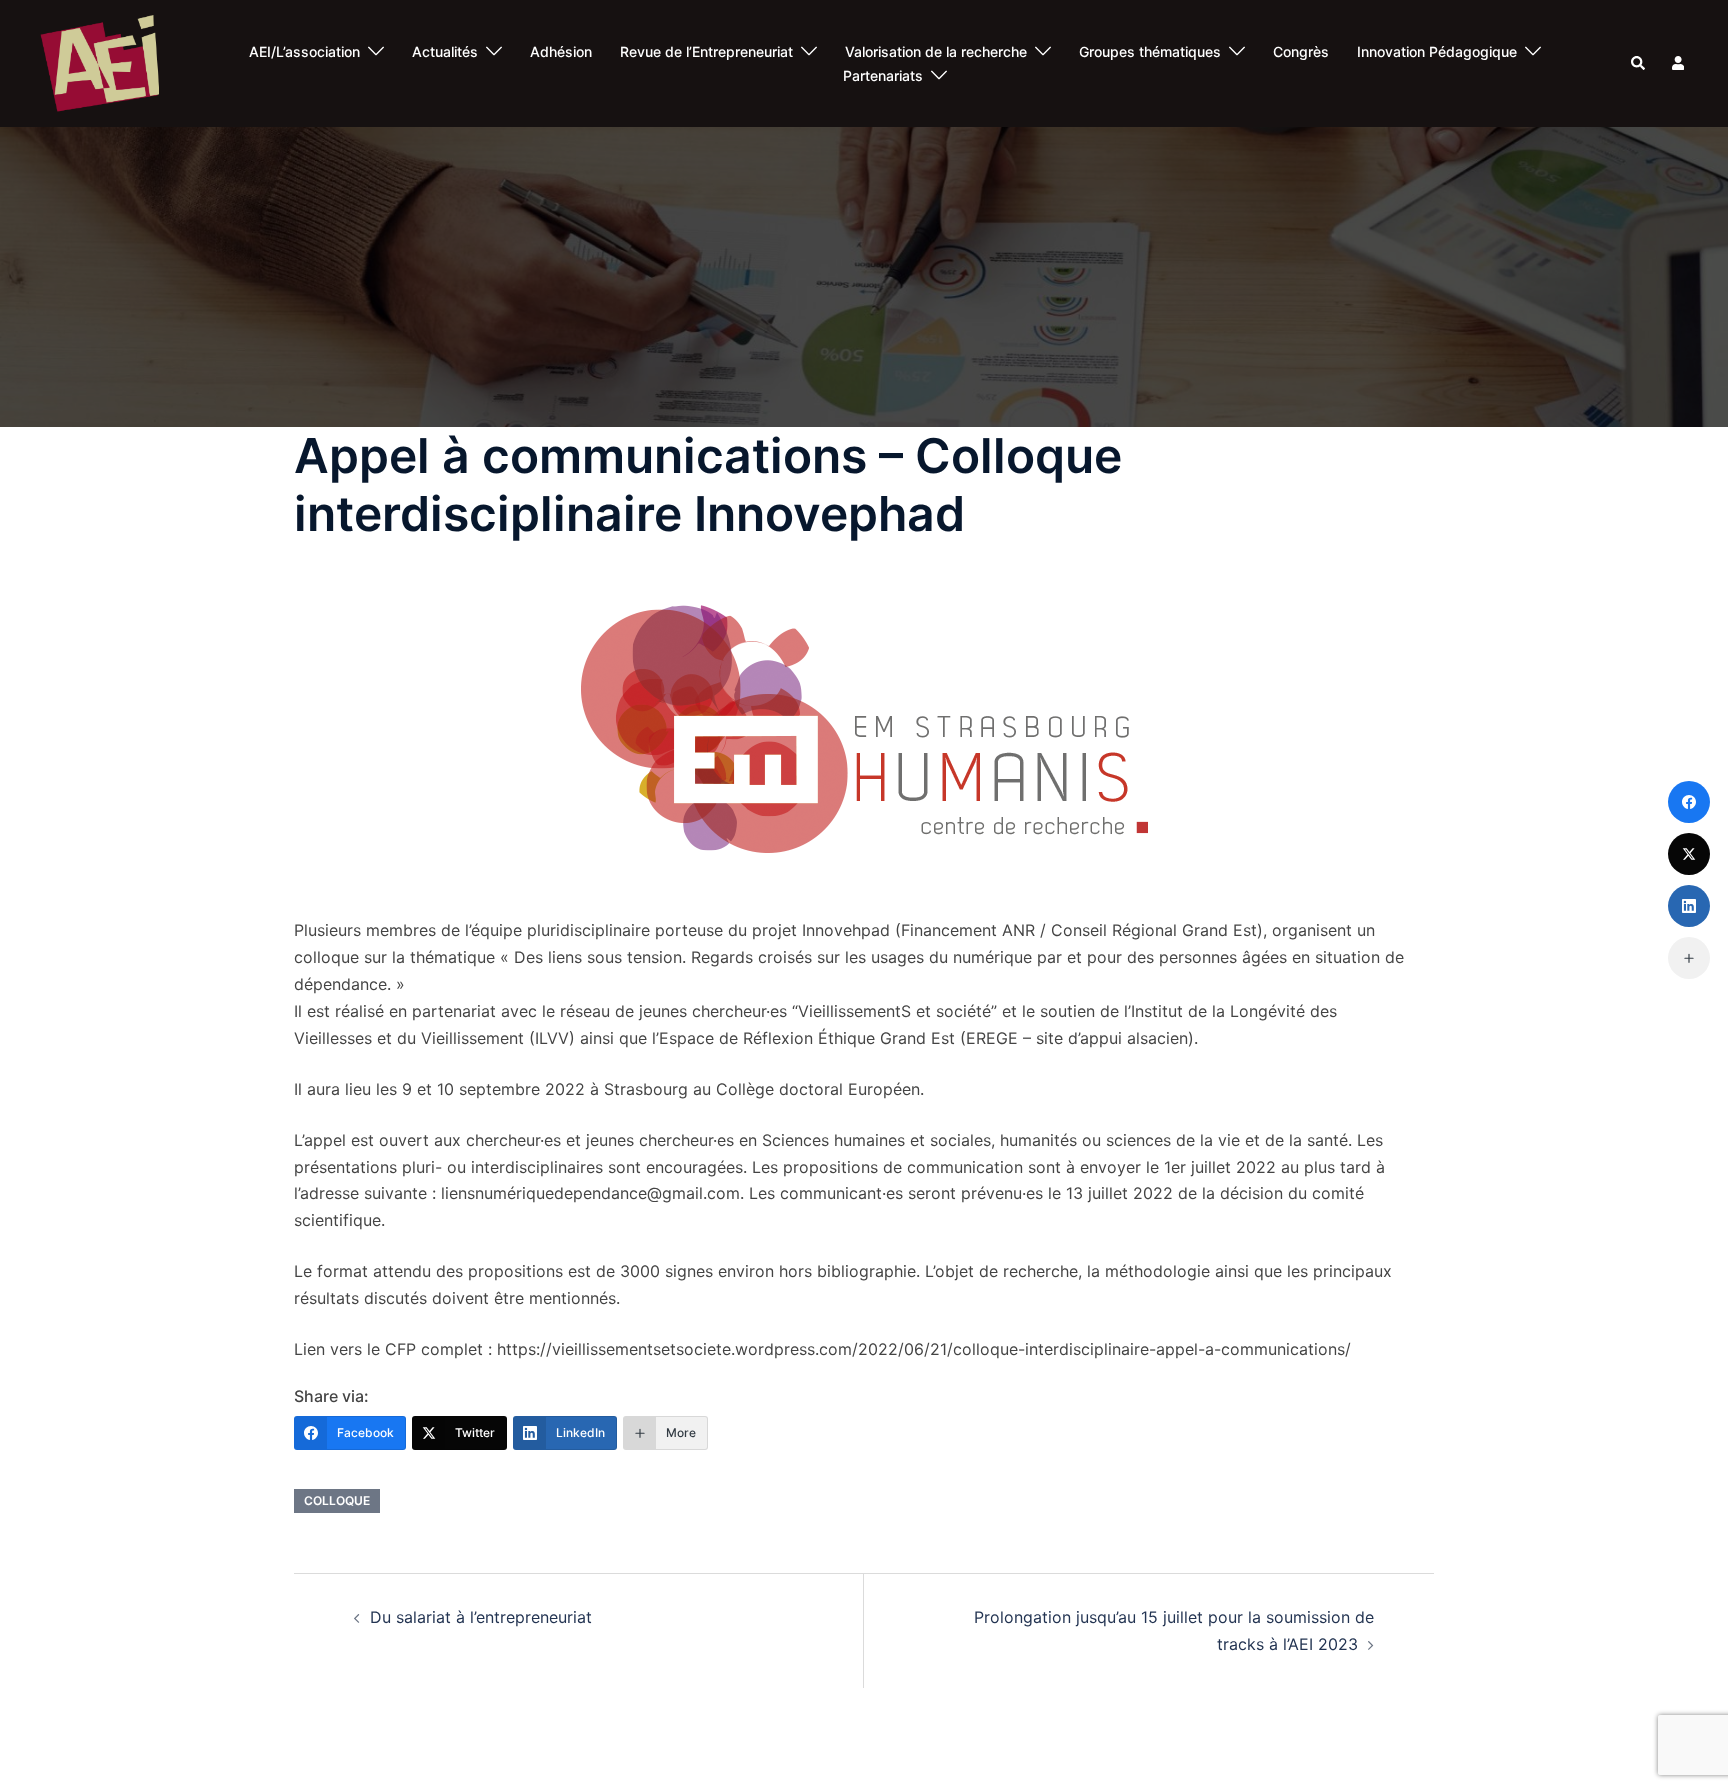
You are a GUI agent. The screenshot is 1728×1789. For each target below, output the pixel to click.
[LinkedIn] (1689, 906)
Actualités (445, 51)
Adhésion (561, 51)
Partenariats (883, 75)
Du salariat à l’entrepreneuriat (481, 1617)
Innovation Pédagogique (1437, 51)
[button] (1639, 64)
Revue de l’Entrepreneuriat (706, 51)
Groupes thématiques (1150, 51)
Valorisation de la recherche (936, 51)
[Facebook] (1689, 802)
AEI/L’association (304, 51)
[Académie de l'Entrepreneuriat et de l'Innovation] (99, 62)
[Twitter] (1689, 854)
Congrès (1301, 51)
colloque (337, 1500)
